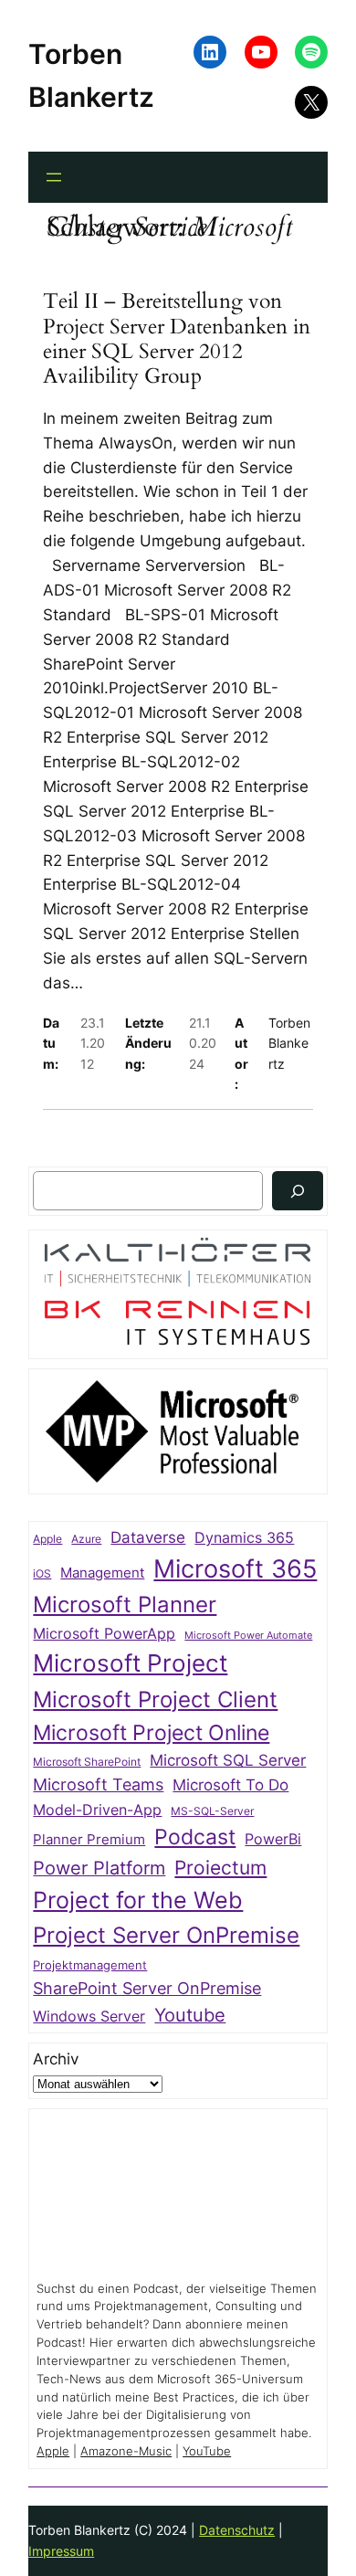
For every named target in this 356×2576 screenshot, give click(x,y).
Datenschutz (237, 2530)
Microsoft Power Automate (248, 1636)
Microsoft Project (130, 1663)
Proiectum (220, 1868)
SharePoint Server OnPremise (147, 1988)
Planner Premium (89, 1839)
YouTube (207, 2451)
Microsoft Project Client (155, 1700)
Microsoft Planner (125, 1605)
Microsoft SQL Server (228, 1760)
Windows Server (89, 2016)
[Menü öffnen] (54, 177)
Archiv (56, 2059)
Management (102, 1573)
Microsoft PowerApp (104, 1634)
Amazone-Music (126, 2451)
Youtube (190, 2015)
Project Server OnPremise (166, 1935)
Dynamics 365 (244, 1538)
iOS (42, 1573)
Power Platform (99, 1868)
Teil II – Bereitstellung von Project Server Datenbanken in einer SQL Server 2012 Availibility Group (177, 338)
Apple (47, 1539)
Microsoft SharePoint (87, 1762)
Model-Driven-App (97, 1810)
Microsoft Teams (98, 1784)
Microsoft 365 (235, 1568)
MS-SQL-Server (212, 1811)
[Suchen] (298, 1191)
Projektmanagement (90, 1965)
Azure (86, 1539)
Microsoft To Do (230, 1784)
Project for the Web (138, 1900)
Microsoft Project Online (151, 1732)
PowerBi (273, 1839)
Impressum (61, 2551)
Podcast (195, 1837)
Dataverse (148, 1537)
